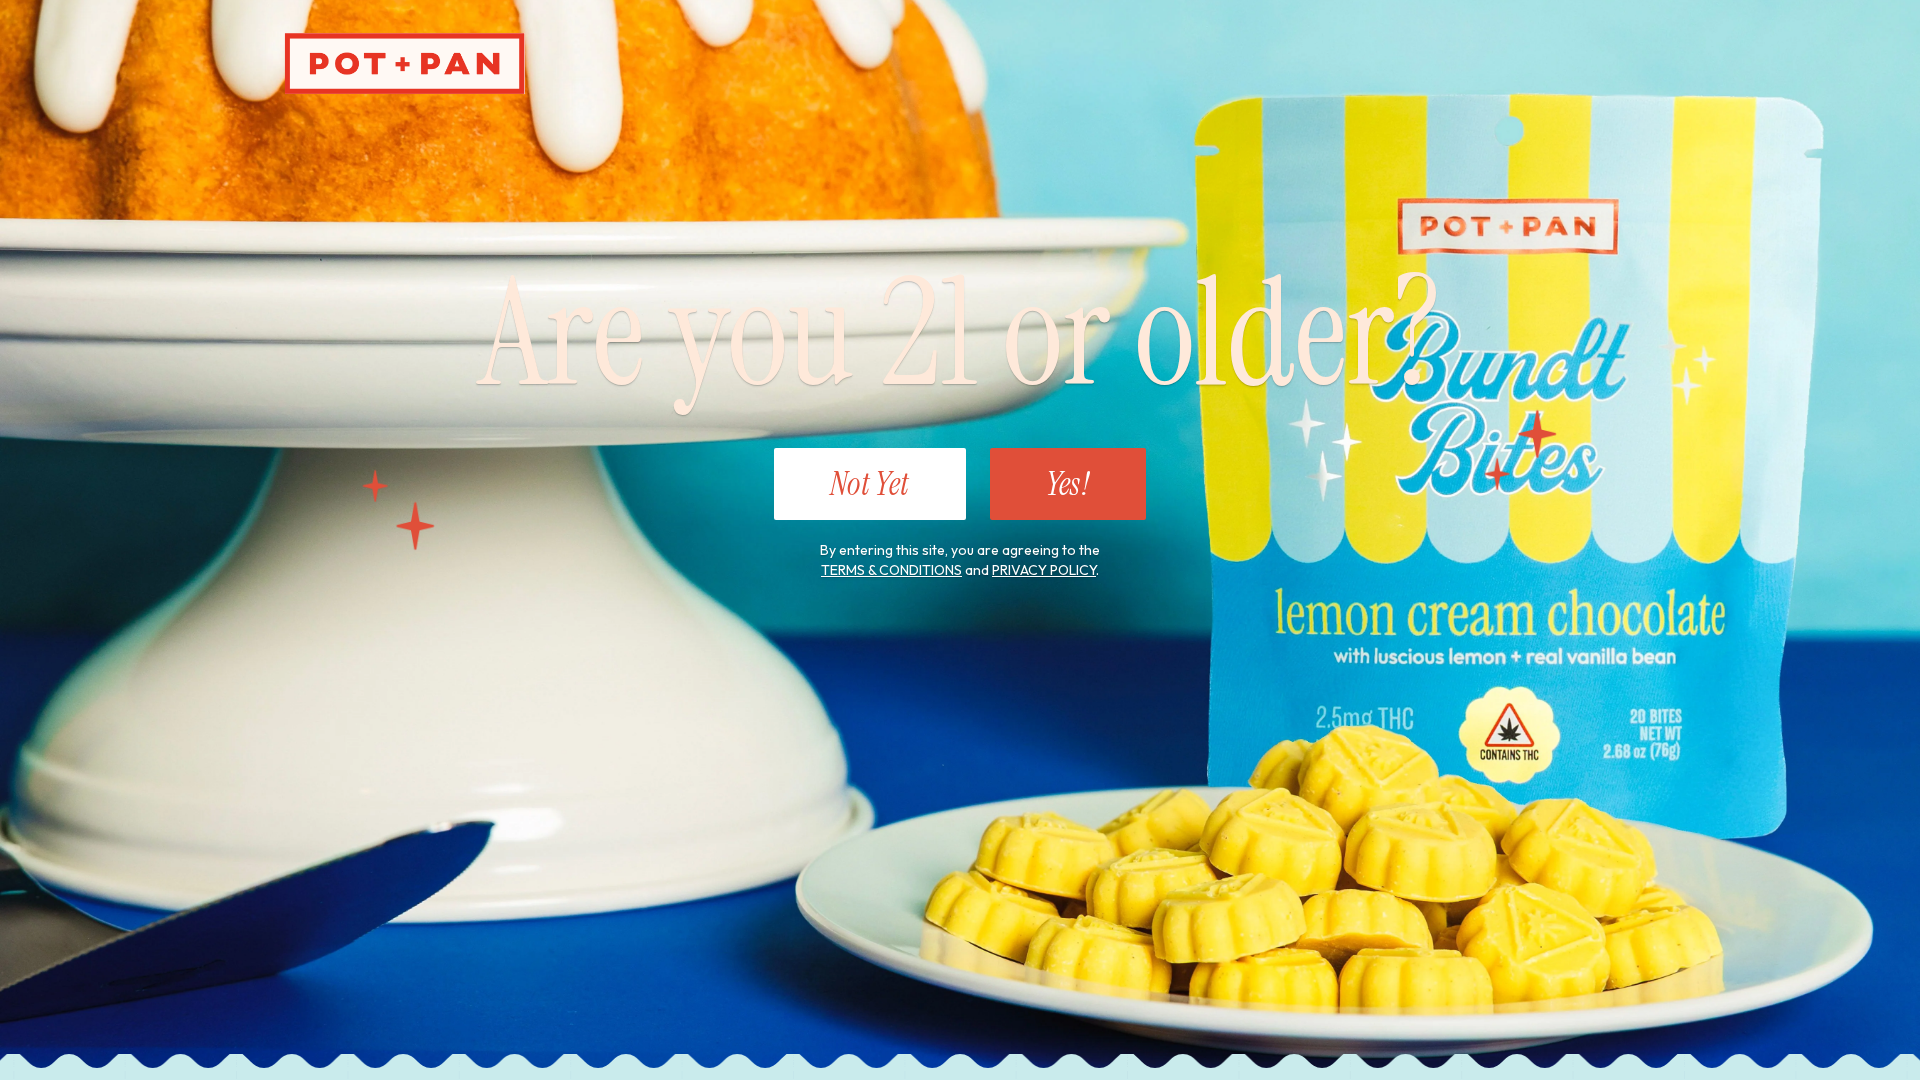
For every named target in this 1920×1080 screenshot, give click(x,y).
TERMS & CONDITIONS (891, 570)
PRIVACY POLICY (1044, 570)
